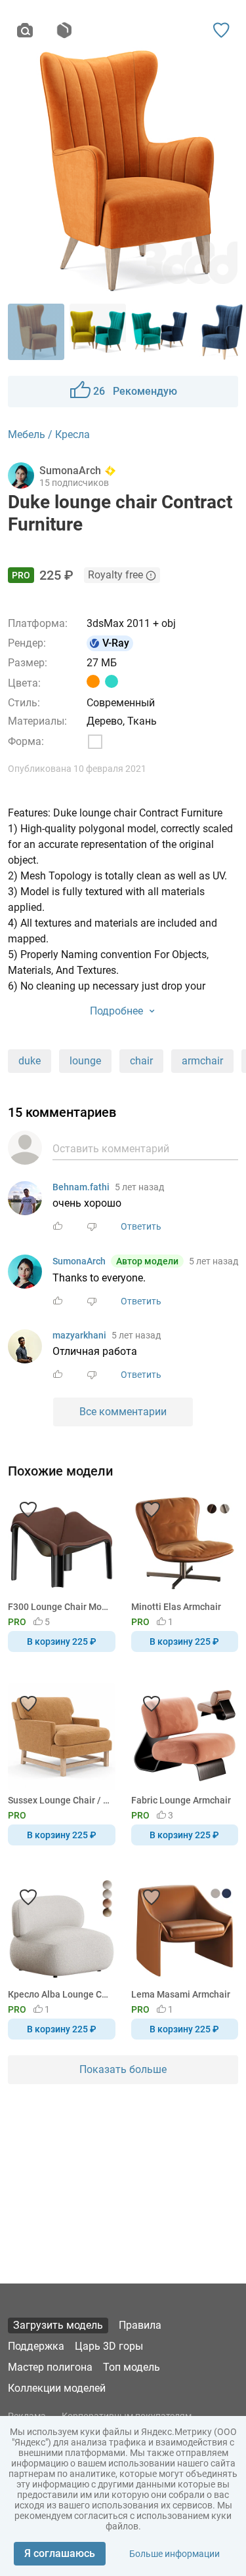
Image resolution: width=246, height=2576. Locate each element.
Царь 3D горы (109, 2346)
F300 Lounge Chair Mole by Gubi (59, 1607)
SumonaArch (79, 1261)
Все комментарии (123, 1412)
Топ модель (132, 2367)
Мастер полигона (50, 2367)
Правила (140, 2325)
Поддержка (36, 2346)
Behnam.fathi (81, 1187)
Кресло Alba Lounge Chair (59, 1994)
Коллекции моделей (57, 2388)
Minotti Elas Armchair (176, 1607)
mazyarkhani (79, 1335)
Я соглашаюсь (60, 2553)
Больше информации (174, 2554)
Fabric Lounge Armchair (181, 1800)
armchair (202, 1061)
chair (141, 1061)
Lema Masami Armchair (181, 1994)
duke (30, 1061)
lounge (85, 1061)
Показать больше (123, 2069)
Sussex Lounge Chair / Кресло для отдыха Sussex (59, 1800)
